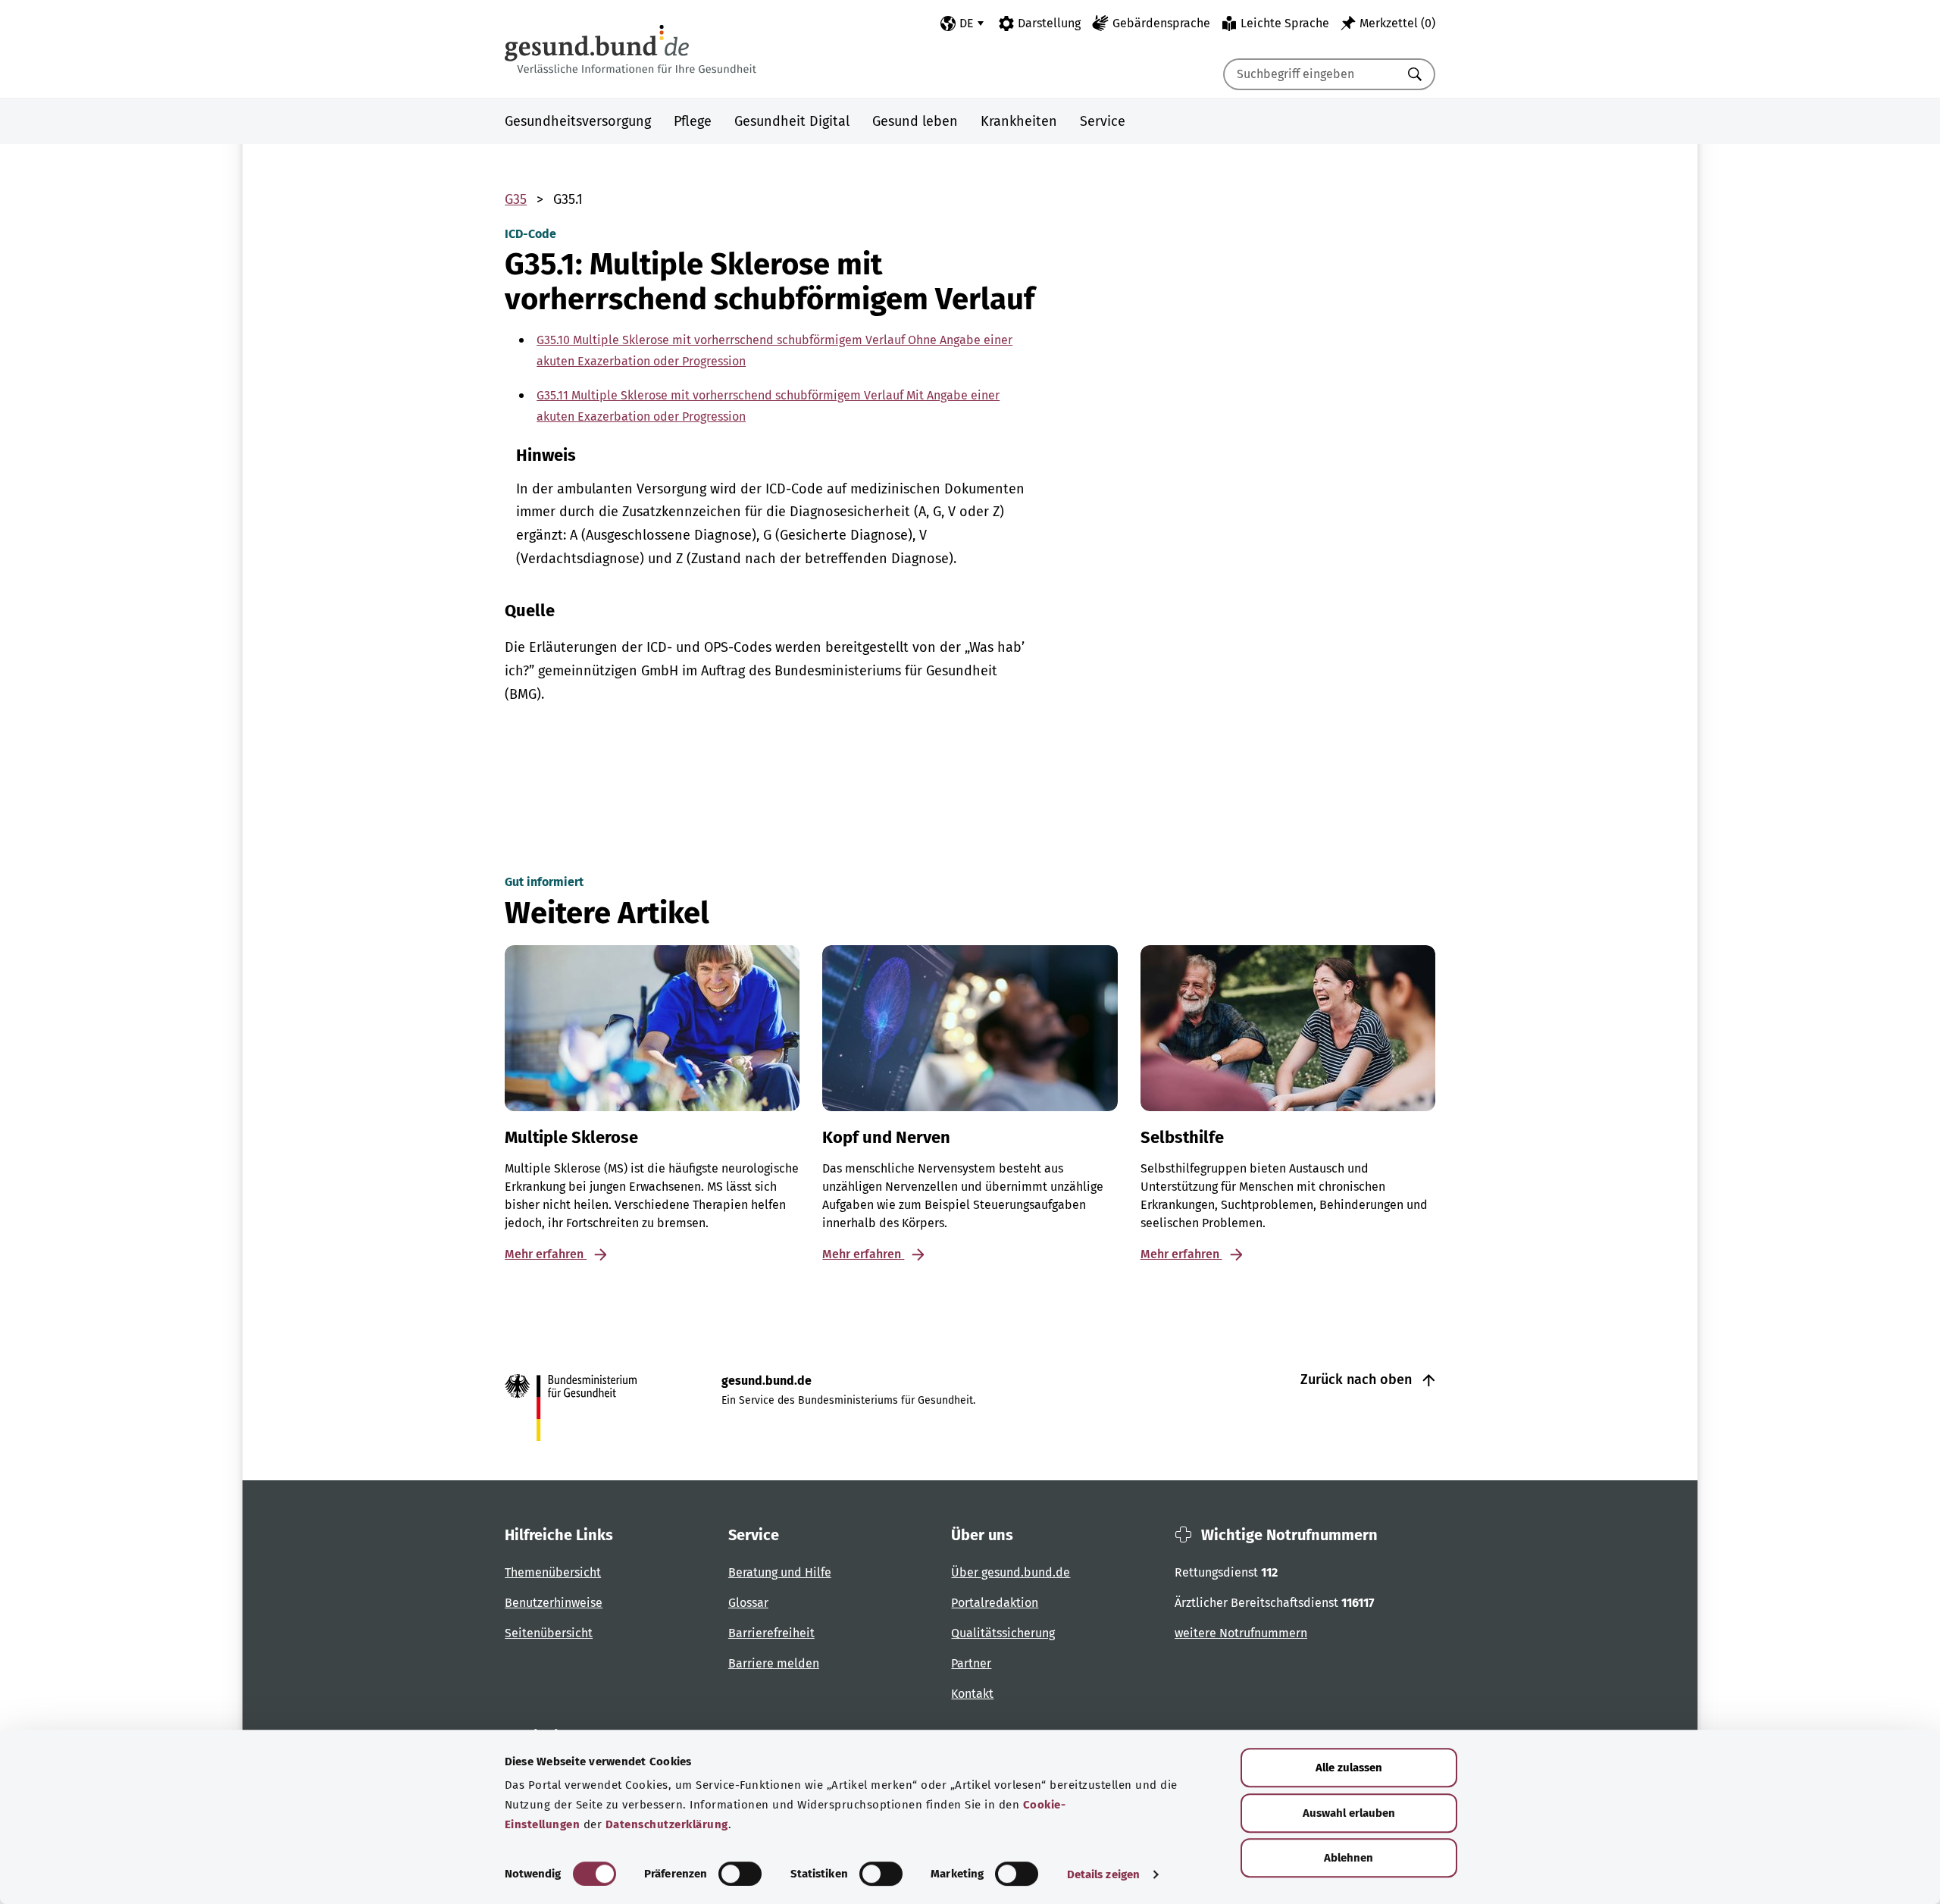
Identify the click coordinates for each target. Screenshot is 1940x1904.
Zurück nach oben (1358, 1379)
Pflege (693, 121)
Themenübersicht (553, 1572)
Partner (971, 1663)
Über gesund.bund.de (1011, 1572)
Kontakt (972, 1694)
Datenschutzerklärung (667, 1824)
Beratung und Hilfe (780, 1572)
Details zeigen (1103, 1874)
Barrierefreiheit (771, 1633)
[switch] (740, 1874)
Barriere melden (774, 1663)
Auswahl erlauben (1349, 1813)
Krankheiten (1019, 121)
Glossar (748, 1603)
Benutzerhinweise (554, 1603)
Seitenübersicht (549, 1633)
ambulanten (595, 489)
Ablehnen (1349, 1858)
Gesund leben (915, 121)
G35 (516, 199)
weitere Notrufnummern (1241, 1633)
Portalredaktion (995, 1603)
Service (1103, 121)
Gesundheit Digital (792, 121)
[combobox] (1310, 74)
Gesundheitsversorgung (578, 121)
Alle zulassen (1349, 1768)
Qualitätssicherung (1003, 1633)
